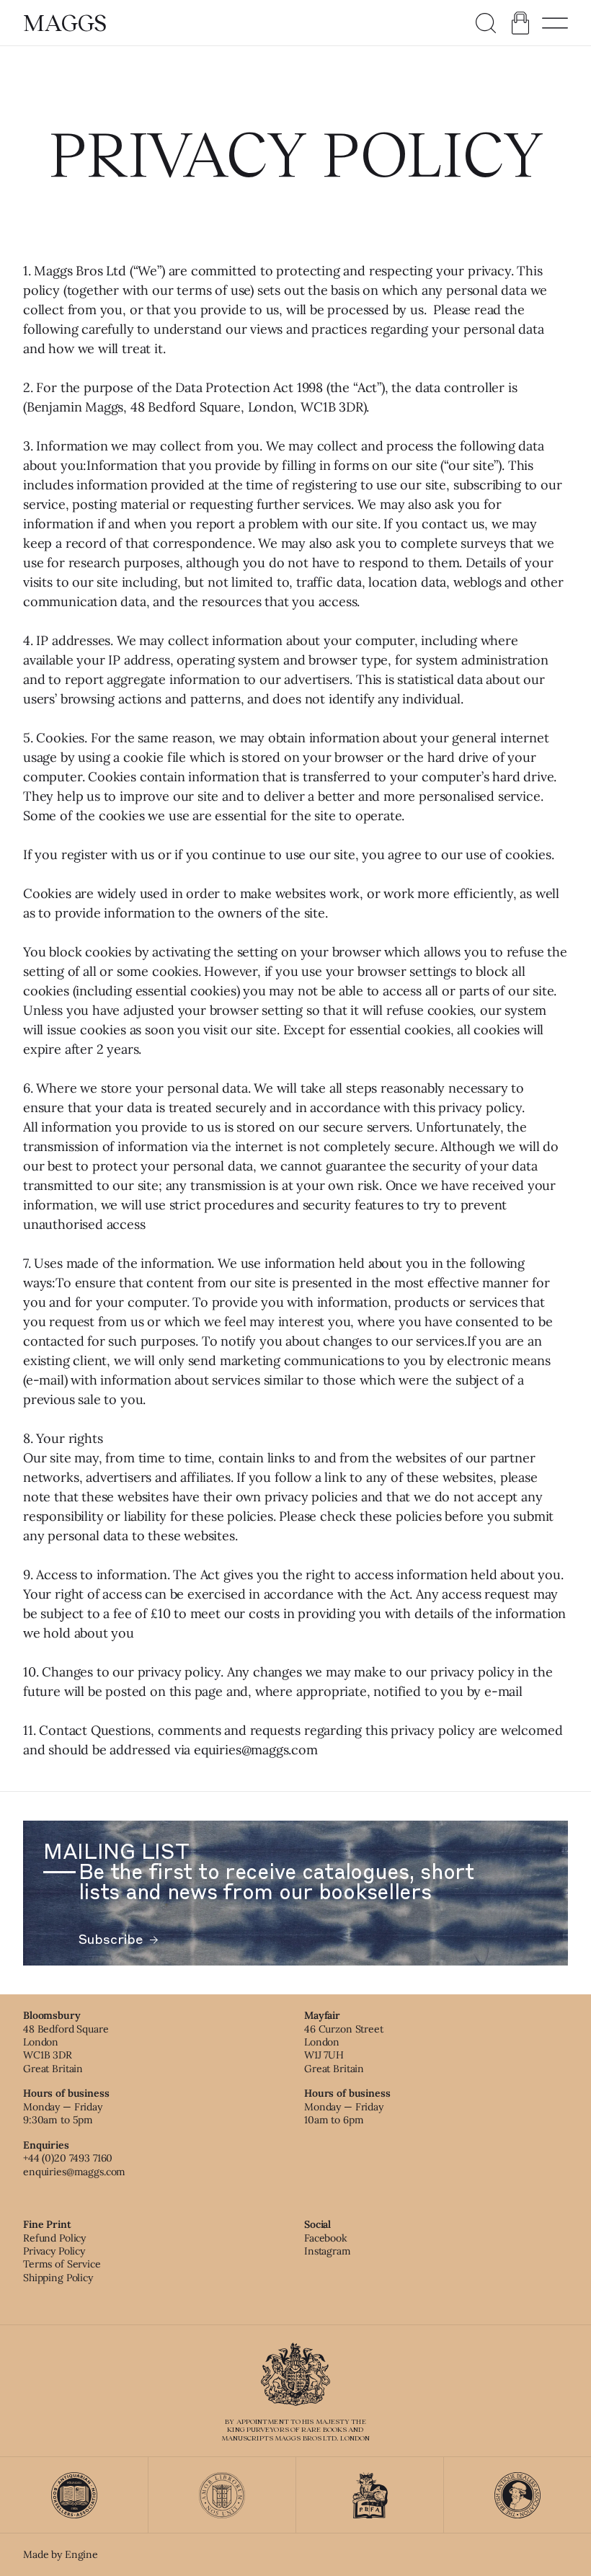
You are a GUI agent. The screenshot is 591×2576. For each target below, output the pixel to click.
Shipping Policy (58, 2278)
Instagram (328, 2251)
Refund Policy (54, 2238)
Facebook (326, 2238)
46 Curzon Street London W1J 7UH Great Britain (344, 2049)
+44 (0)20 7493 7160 (68, 2158)
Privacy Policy (54, 2251)
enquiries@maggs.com (74, 2172)
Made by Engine (61, 2554)
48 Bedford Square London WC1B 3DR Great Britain (66, 2049)
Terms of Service (62, 2264)
